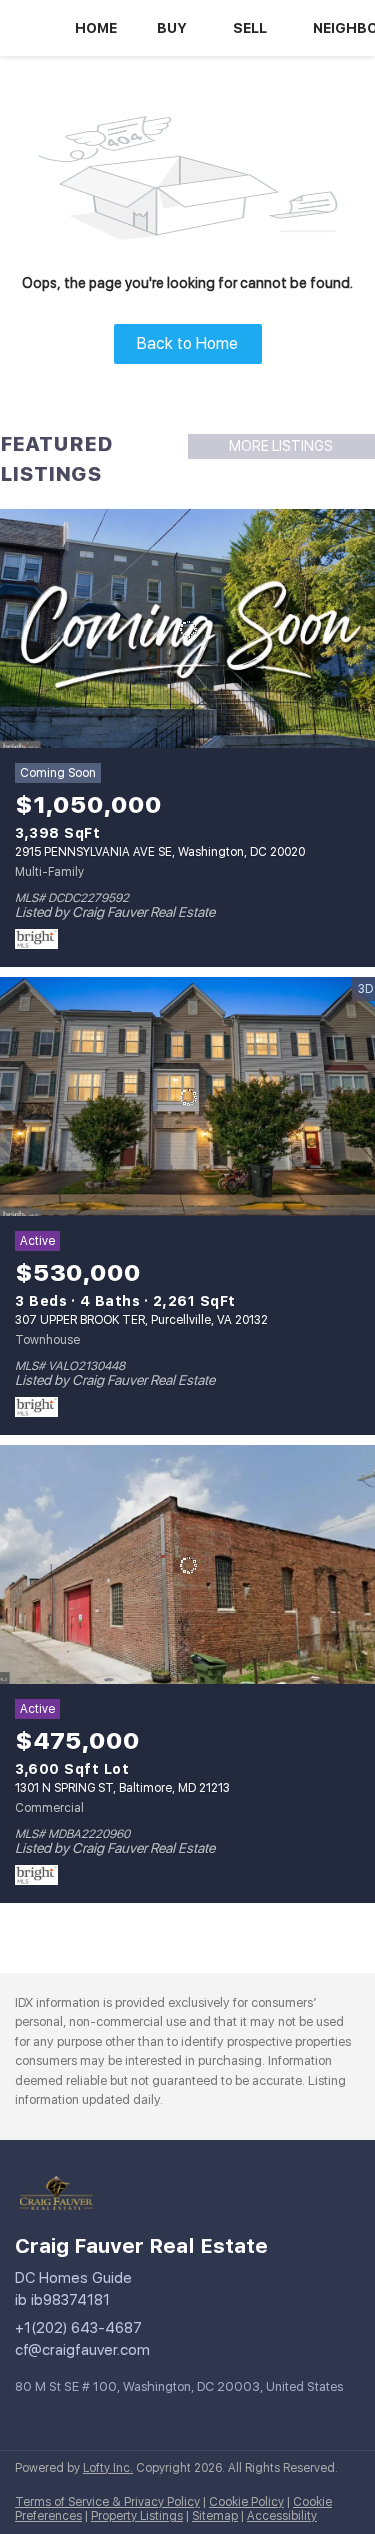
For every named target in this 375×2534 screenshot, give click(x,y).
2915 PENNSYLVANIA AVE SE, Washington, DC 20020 (160, 852)
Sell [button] (250, 28)
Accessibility (282, 2516)
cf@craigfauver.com (82, 2350)
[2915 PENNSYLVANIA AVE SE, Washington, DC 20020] (187, 629)
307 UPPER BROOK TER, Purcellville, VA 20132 (141, 1320)
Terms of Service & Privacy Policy (107, 2502)
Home (96, 28)
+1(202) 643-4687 (78, 2328)
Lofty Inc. (108, 2468)
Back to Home (187, 343)
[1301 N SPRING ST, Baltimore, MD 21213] (187, 1565)
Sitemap (215, 2516)
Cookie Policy (246, 2502)
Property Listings (137, 2516)
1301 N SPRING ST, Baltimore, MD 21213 (122, 1788)
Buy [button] (172, 28)
